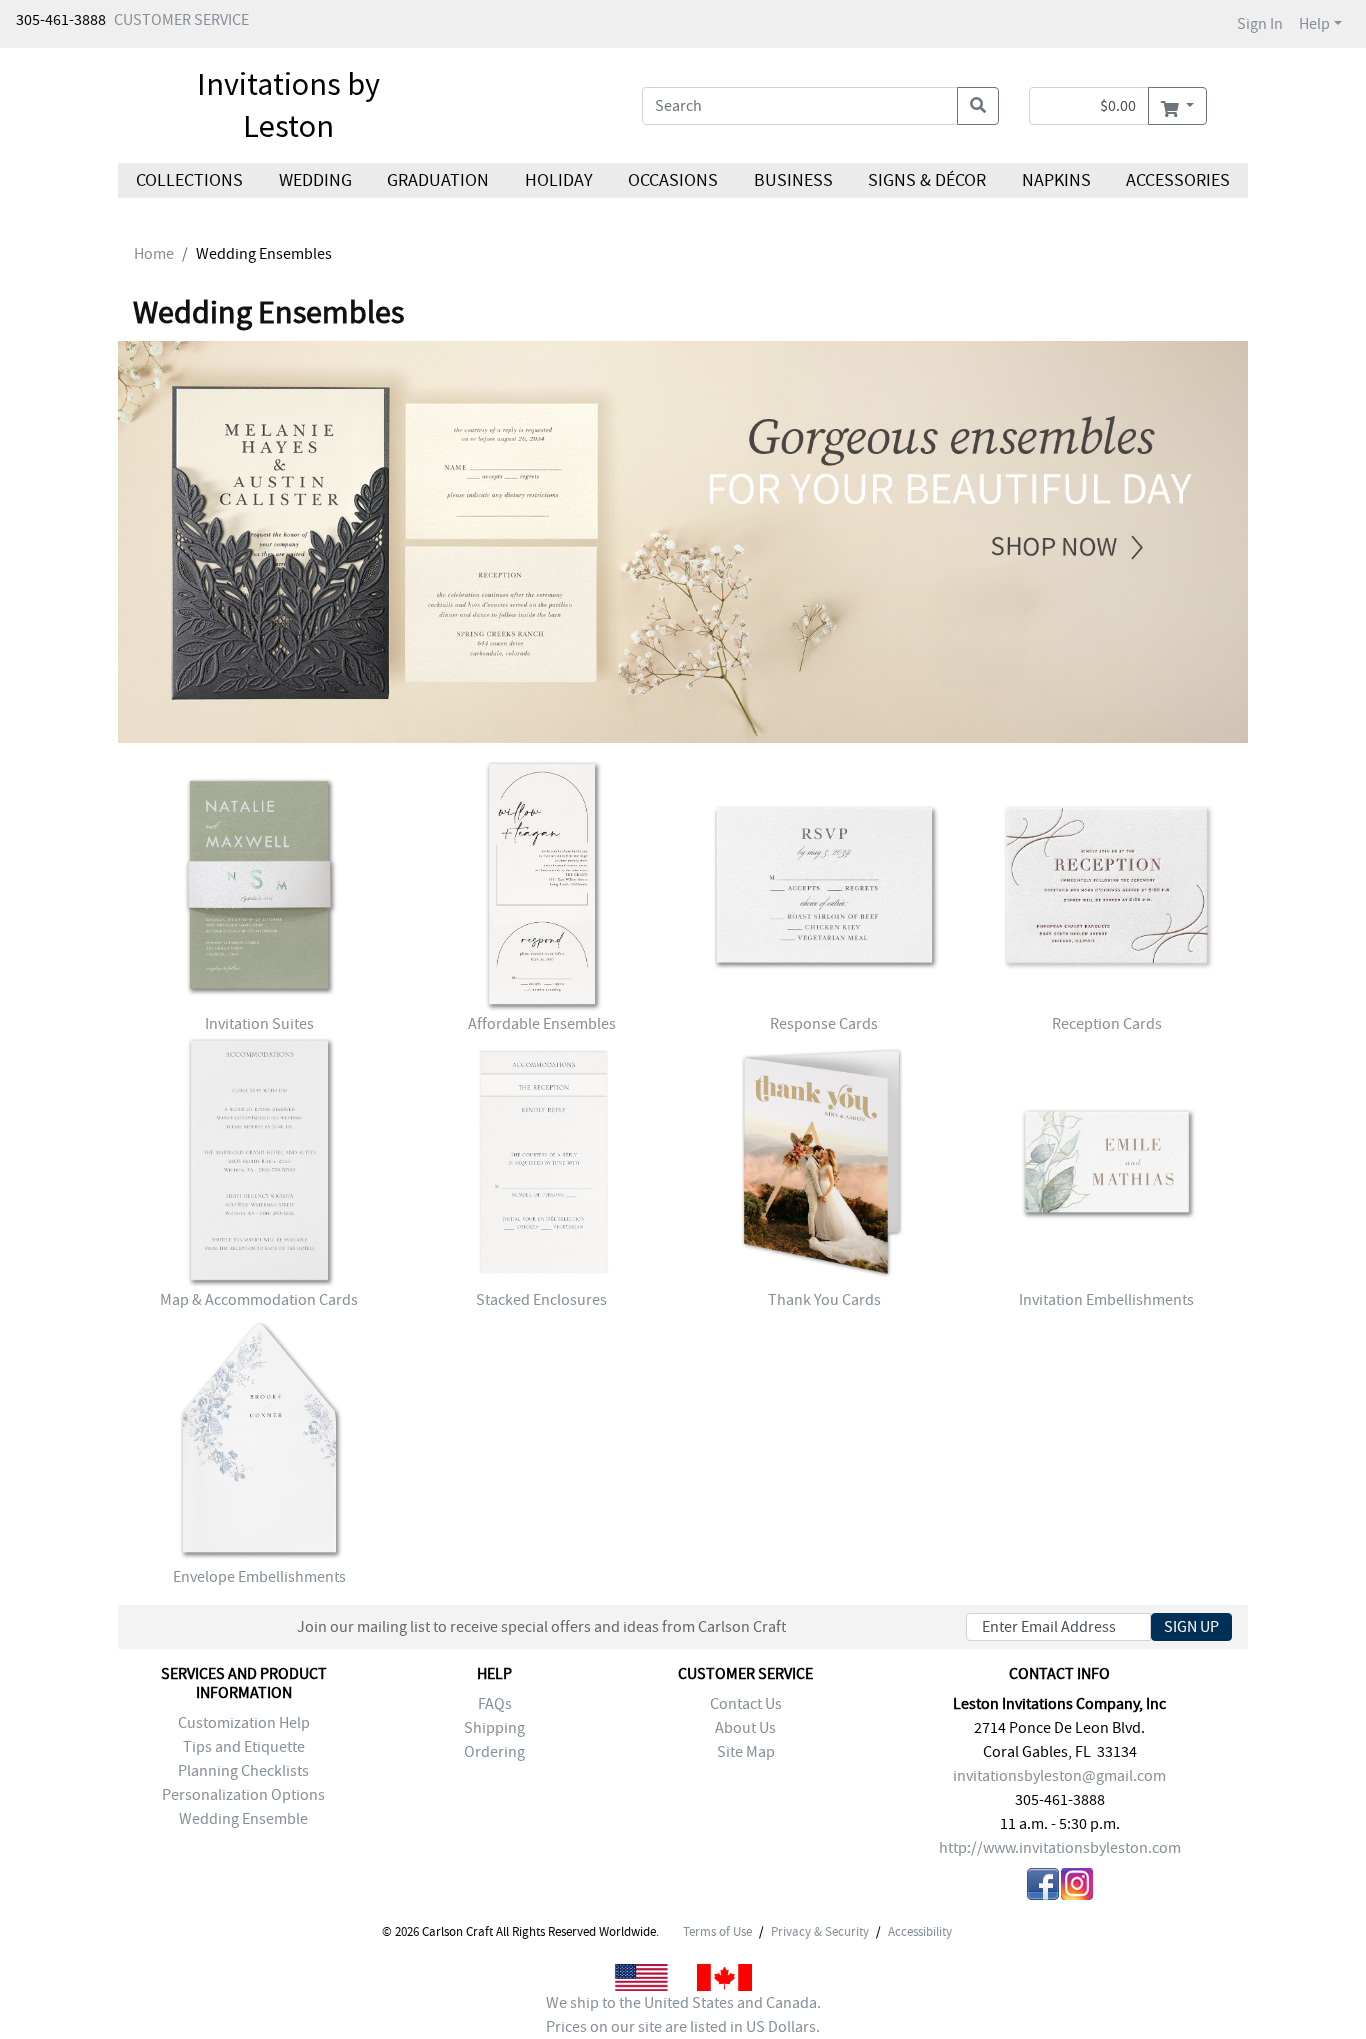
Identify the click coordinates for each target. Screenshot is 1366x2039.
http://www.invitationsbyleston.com (1060, 1848)
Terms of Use (717, 1932)
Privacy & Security (820, 1932)
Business (793, 180)
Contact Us (746, 1704)
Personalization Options (243, 1795)
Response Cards (824, 1024)
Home (154, 254)
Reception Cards (1107, 1024)
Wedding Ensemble (243, 1819)
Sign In (1260, 24)
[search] (978, 106)
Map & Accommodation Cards (259, 1300)
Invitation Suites (259, 1024)
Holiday (558, 180)
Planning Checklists (243, 1771)
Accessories (1178, 180)
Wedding (314, 180)
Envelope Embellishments (259, 1577)
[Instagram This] (1077, 1887)
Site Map (746, 1752)
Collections (189, 180)
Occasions (673, 180)
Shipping (494, 1728)
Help (1314, 24)
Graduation (438, 180)
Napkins (1056, 180)
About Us (745, 1728)
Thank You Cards (824, 1300)
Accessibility (920, 1932)
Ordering (494, 1752)
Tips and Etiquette (244, 1747)
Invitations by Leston (288, 105)
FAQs (495, 1704)
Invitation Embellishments (1106, 1300)
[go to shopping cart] (1177, 106)
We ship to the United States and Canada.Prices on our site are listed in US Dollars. (683, 2015)
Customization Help (244, 1723)
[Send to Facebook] (1043, 1887)
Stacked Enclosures (541, 1300)
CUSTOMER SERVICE (181, 20)
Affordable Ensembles (542, 1024)
